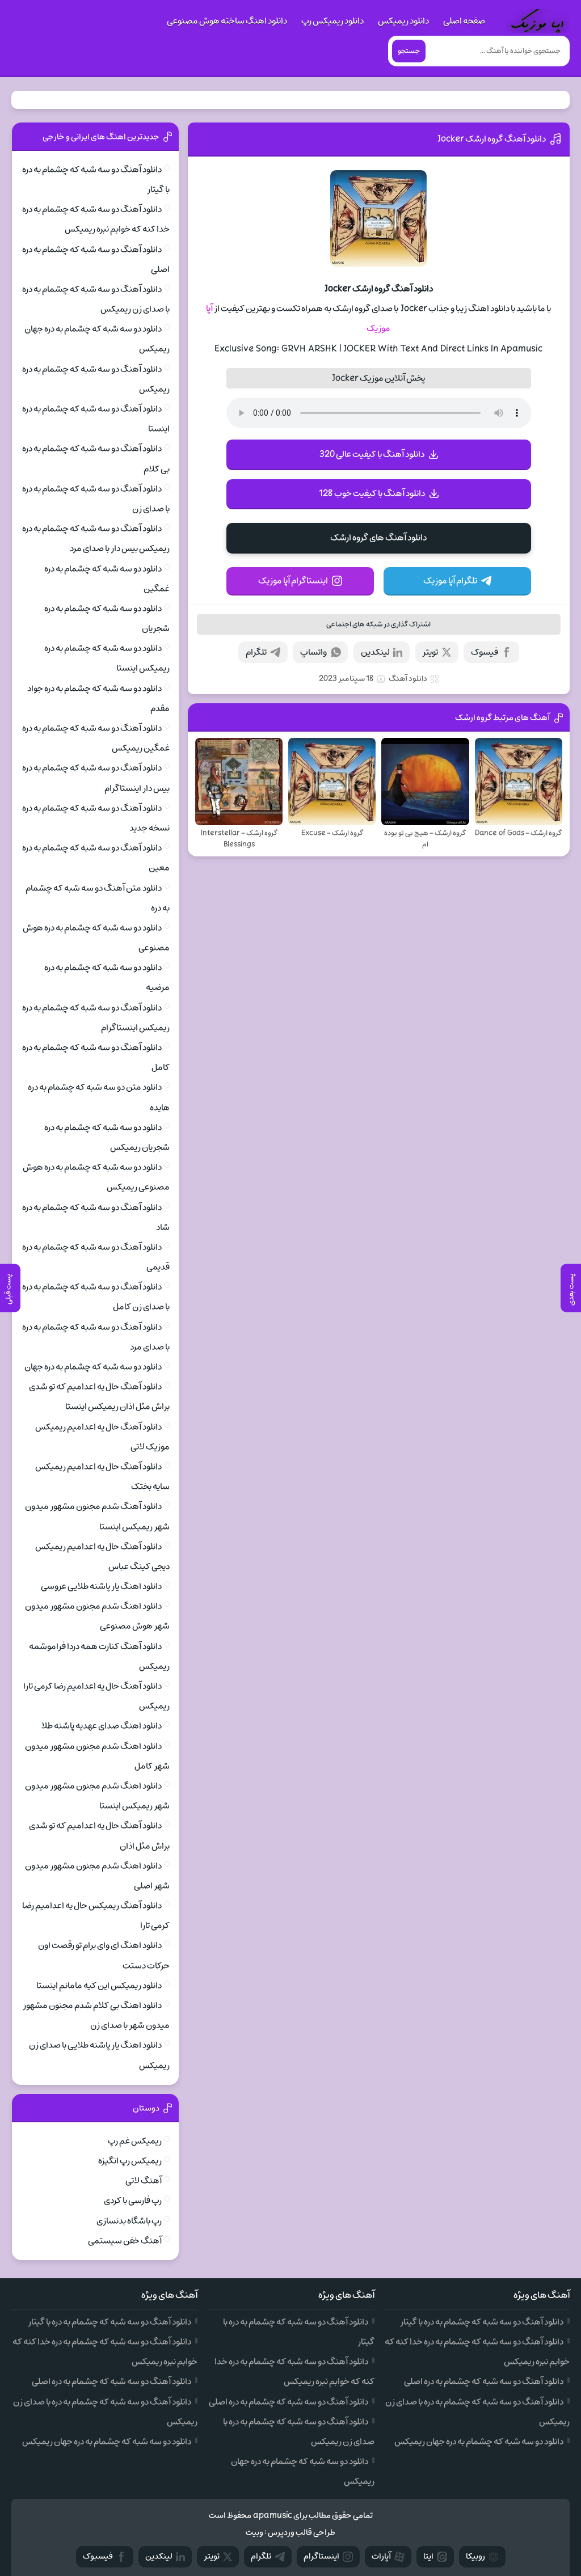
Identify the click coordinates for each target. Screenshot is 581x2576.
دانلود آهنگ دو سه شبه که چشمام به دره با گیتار (482, 2322)
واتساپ (313, 652)
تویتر (430, 652)
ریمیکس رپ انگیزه (130, 2161)
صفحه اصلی (464, 21)
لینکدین (375, 652)
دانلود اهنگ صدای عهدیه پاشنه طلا (102, 1726)
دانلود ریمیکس (403, 21)
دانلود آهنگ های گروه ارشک (378, 538)
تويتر (212, 2556)
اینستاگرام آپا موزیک (293, 581)
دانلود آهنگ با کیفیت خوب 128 (372, 493)
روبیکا (475, 2556)
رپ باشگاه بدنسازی (129, 2221)
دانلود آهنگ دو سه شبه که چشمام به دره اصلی (484, 2381)
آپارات (381, 2556)
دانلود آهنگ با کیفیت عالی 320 (372, 454)
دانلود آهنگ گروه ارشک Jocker (492, 139)
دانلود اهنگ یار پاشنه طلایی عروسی (101, 1586)
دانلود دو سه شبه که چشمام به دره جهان (93, 1367)
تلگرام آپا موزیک (450, 581)
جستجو (409, 51)
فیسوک (485, 652)
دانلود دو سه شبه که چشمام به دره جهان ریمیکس (479, 2442)
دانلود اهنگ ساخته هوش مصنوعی (227, 21)
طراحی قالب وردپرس (302, 2533)
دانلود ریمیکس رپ (332, 21)
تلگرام (256, 652)
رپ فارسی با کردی (133, 2201)
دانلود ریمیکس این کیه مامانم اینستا (99, 1986)
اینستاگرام (321, 2556)
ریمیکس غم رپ (135, 2141)
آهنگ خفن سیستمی (125, 2241)
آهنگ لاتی (144, 2181)
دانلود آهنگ (408, 679)
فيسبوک (98, 2556)
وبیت (254, 2533)
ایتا (428, 2556)
